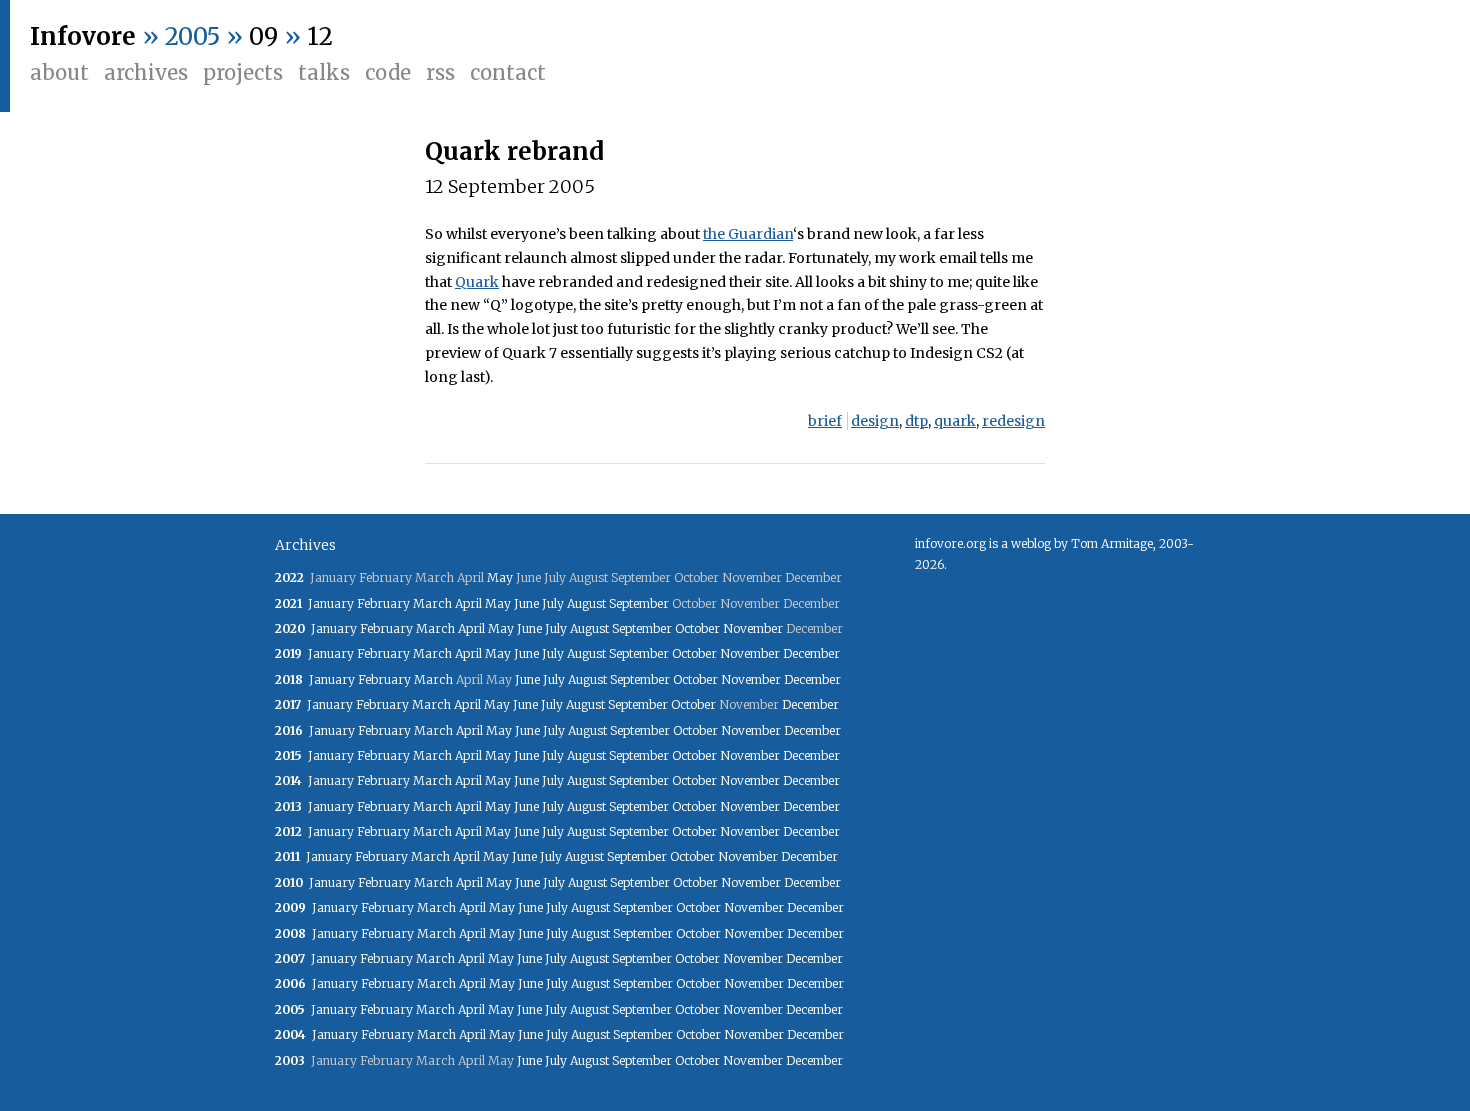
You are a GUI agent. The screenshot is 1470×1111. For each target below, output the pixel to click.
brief (825, 421)
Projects (243, 72)
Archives (146, 72)
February (383, 603)
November (753, 628)
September (639, 603)
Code (388, 72)
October (697, 628)
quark (955, 421)
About (59, 72)
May (500, 577)
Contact (508, 72)
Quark (477, 282)
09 (263, 36)
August (586, 603)
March (432, 603)
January (331, 603)
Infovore (83, 36)
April (468, 603)
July (553, 603)
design (875, 421)
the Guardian (748, 234)
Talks (324, 72)
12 (320, 36)
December (811, 653)
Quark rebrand (514, 151)
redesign (1013, 421)
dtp (916, 421)
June (526, 603)
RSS (440, 72)
